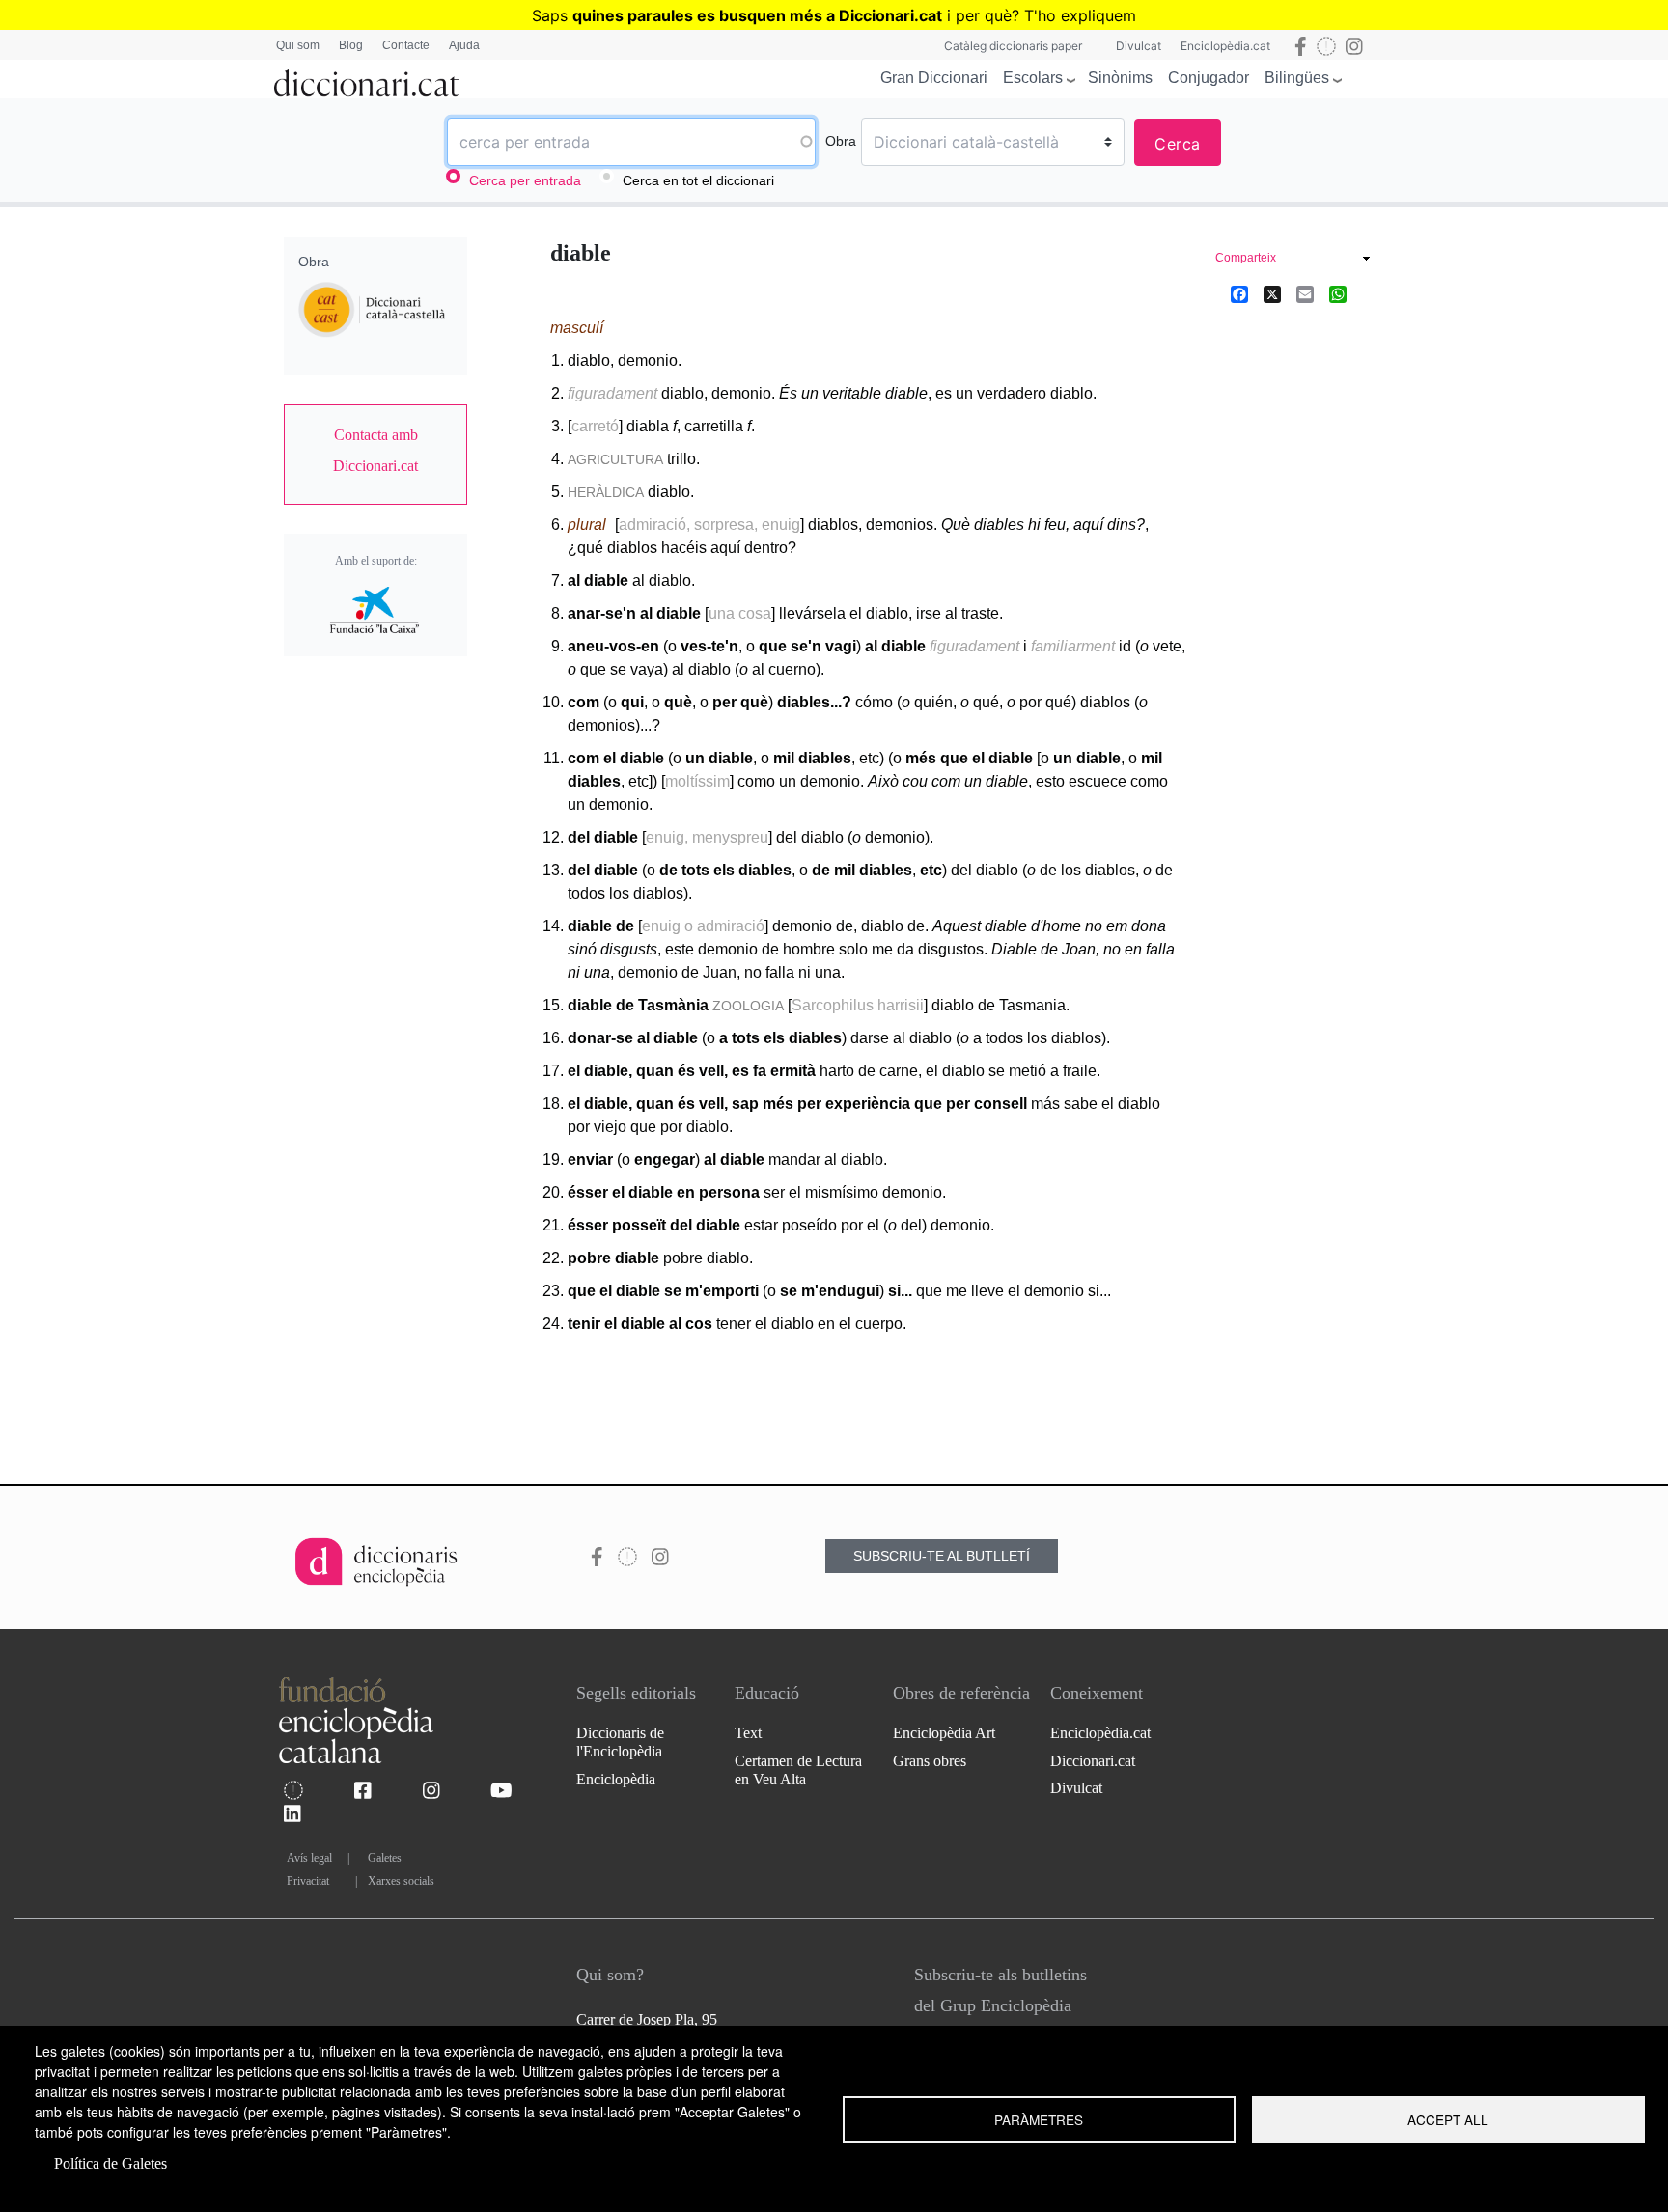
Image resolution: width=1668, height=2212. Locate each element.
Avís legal (309, 1858)
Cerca (1178, 144)
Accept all (1448, 2119)
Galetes (385, 1858)
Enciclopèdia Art (944, 1733)
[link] (375, 451)
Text (748, 1733)
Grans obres (930, 1761)
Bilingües (1297, 78)
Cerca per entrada (525, 180)
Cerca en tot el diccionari (698, 180)
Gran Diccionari (934, 78)
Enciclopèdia (616, 1779)
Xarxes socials (401, 1881)
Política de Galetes (111, 2163)
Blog (351, 45)
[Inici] (367, 79)
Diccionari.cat (1093, 1761)
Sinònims (1120, 78)
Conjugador (1209, 78)
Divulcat (1139, 46)
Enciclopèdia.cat (1225, 46)
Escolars (1033, 78)
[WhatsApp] (1338, 293)
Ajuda (464, 45)
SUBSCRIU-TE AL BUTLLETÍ (942, 1556)
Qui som (298, 45)
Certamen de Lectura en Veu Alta (798, 1770)
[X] (1272, 293)
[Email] (1305, 293)
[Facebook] (1239, 293)
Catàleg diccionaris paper (1013, 46)
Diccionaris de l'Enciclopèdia (620, 1742)
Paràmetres (1039, 2119)
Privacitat (308, 1881)
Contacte (406, 45)
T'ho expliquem (1080, 15)
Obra (841, 141)
